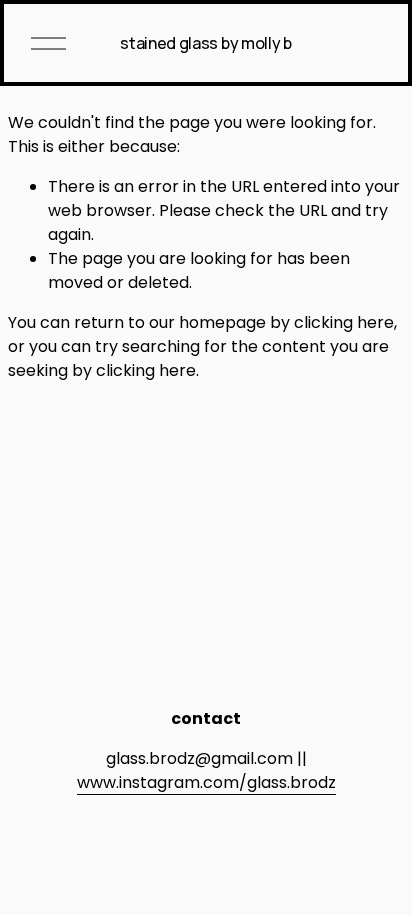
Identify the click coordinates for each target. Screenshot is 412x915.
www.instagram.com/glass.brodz (206, 782)
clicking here (344, 322)
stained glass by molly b (205, 43)
